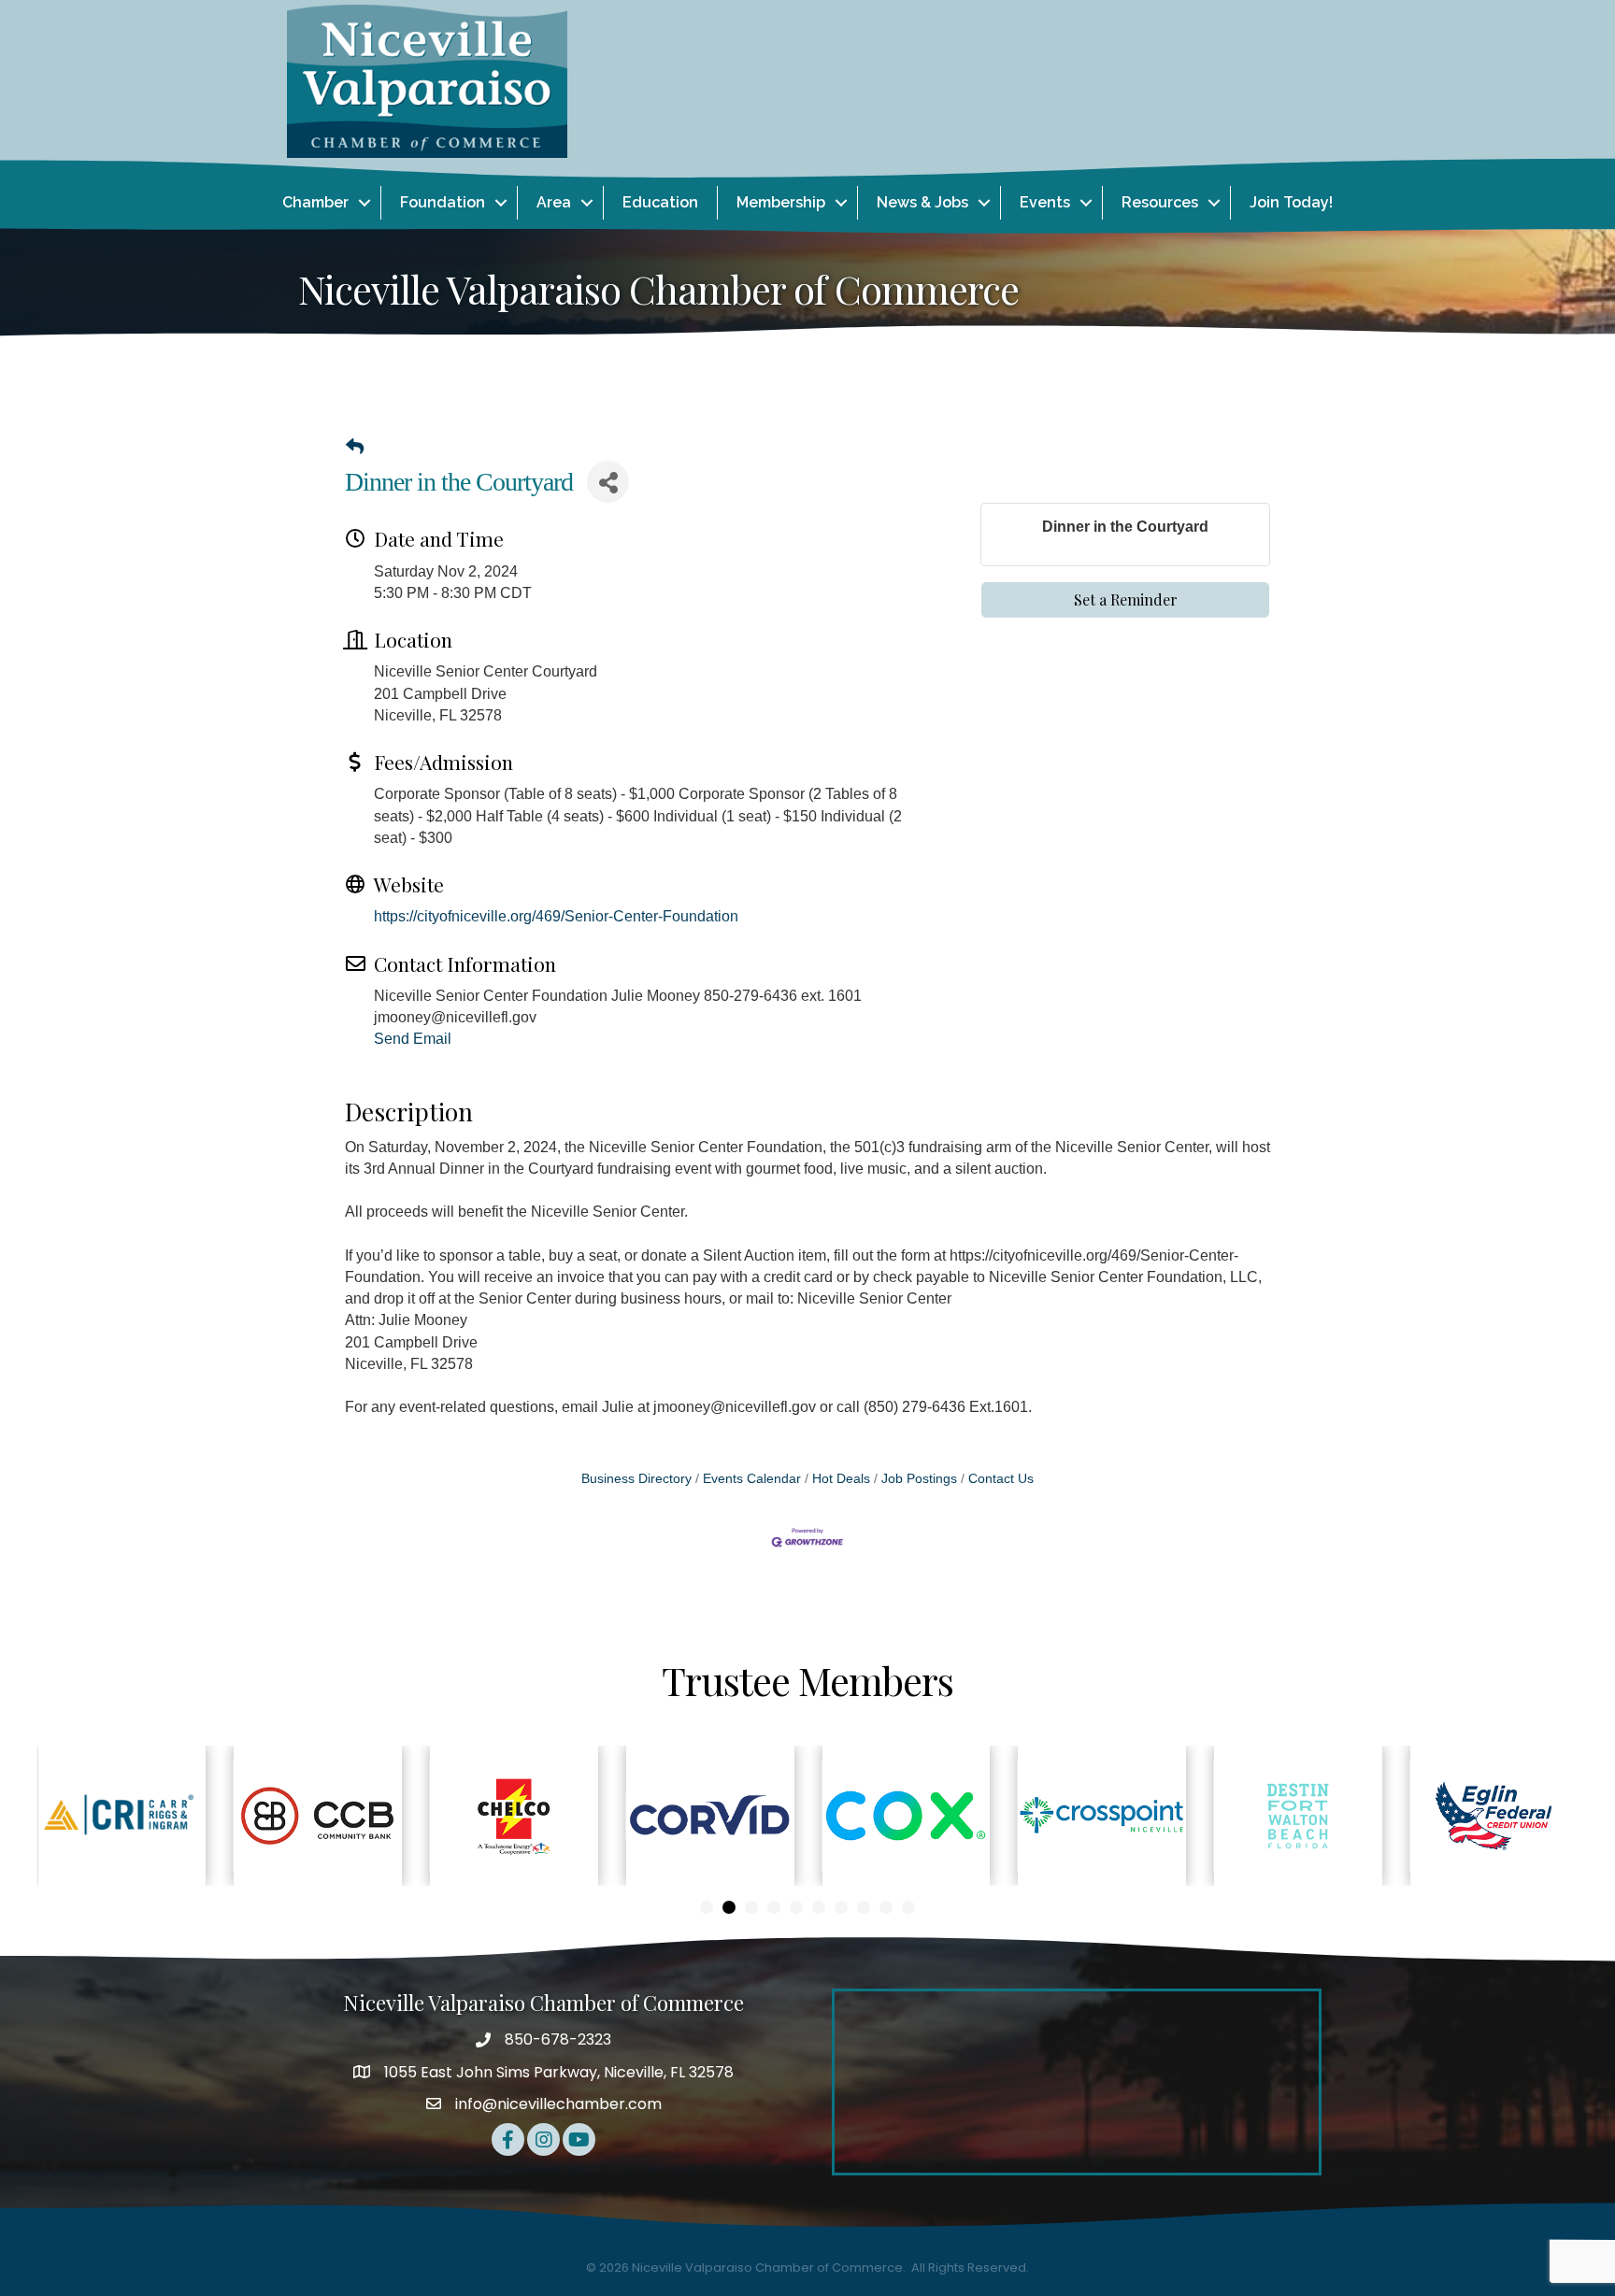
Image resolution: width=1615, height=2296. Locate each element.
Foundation (443, 202)
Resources (1160, 202)
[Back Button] (355, 448)
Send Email (413, 1039)
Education (660, 202)
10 (908, 1907)
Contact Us (1001, 1479)
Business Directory (636, 1479)
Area (554, 202)
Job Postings (919, 1479)
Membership (781, 202)
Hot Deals (841, 1479)
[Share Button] (608, 482)
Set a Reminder (1126, 599)
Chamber (315, 202)
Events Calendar (752, 1479)
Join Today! (1291, 202)
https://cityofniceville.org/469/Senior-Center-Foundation (556, 916)
